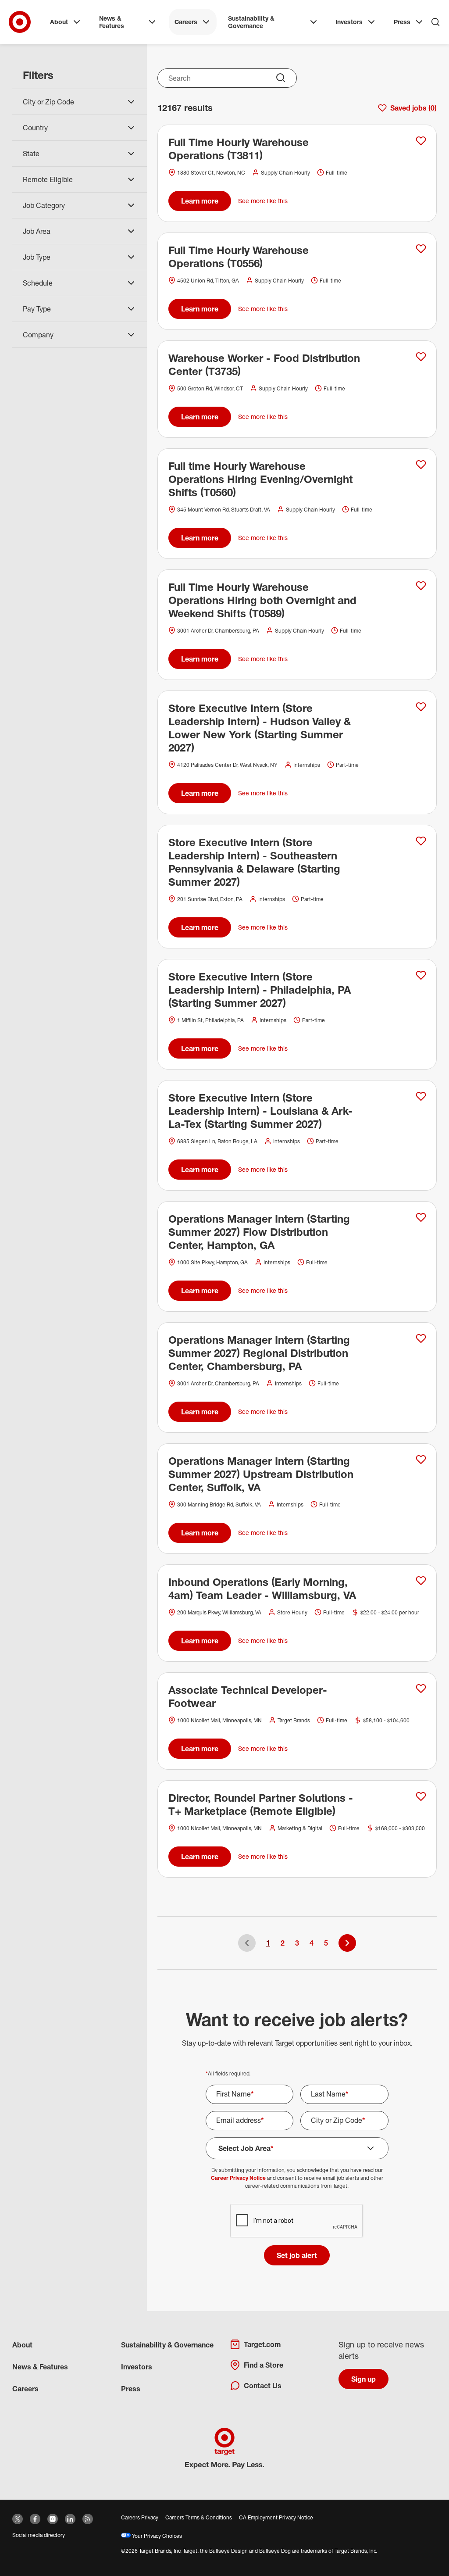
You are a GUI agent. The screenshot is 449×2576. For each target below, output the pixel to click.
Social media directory (39, 2535)
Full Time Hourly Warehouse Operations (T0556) (239, 257)
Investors (349, 22)
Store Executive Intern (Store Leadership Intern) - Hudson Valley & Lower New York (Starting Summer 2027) (260, 728)
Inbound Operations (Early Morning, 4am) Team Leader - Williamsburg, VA (262, 1589)
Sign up (363, 2379)
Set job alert (297, 2255)
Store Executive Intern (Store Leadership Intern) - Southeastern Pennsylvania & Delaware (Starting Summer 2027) (254, 862)
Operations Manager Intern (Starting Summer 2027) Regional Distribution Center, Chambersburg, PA (259, 1353)
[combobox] (227, 78)
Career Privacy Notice (238, 2178)
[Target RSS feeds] (88, 2519)
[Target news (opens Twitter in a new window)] (18, 2519)
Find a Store (264, 2365)
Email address (240, 2120)
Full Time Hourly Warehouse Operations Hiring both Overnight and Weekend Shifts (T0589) (262, 600)
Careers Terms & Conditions (199, 2517)
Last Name (330, 2094)
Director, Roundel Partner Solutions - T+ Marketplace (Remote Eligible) (261, 1804)
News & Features (112, 22)
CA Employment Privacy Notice (276, 2517)
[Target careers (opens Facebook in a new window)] (35, 2519)
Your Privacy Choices (156, 2536)
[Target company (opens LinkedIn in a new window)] (70, 2519)
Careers (186, 22)
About (59, 22)
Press (402, 22)
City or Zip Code (338, 2120)
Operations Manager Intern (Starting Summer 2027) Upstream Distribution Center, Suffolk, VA (261, 1474)
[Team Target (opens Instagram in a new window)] (53, 2519)
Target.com (262, 2344)
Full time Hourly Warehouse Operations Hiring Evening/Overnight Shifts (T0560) (260, 479)
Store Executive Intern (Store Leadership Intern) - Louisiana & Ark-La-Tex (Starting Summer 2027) (260, 1111)
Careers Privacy (140, 2517)
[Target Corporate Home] (20, 22)
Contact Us (263, 2386)
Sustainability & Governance (251, 22)
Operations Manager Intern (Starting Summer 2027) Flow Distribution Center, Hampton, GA (259, 1232)
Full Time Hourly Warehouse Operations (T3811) (239, 149)
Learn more (200, 201)
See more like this (263, 201)
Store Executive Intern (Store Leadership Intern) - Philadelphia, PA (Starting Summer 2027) (260, 990)
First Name (235, 2094)
